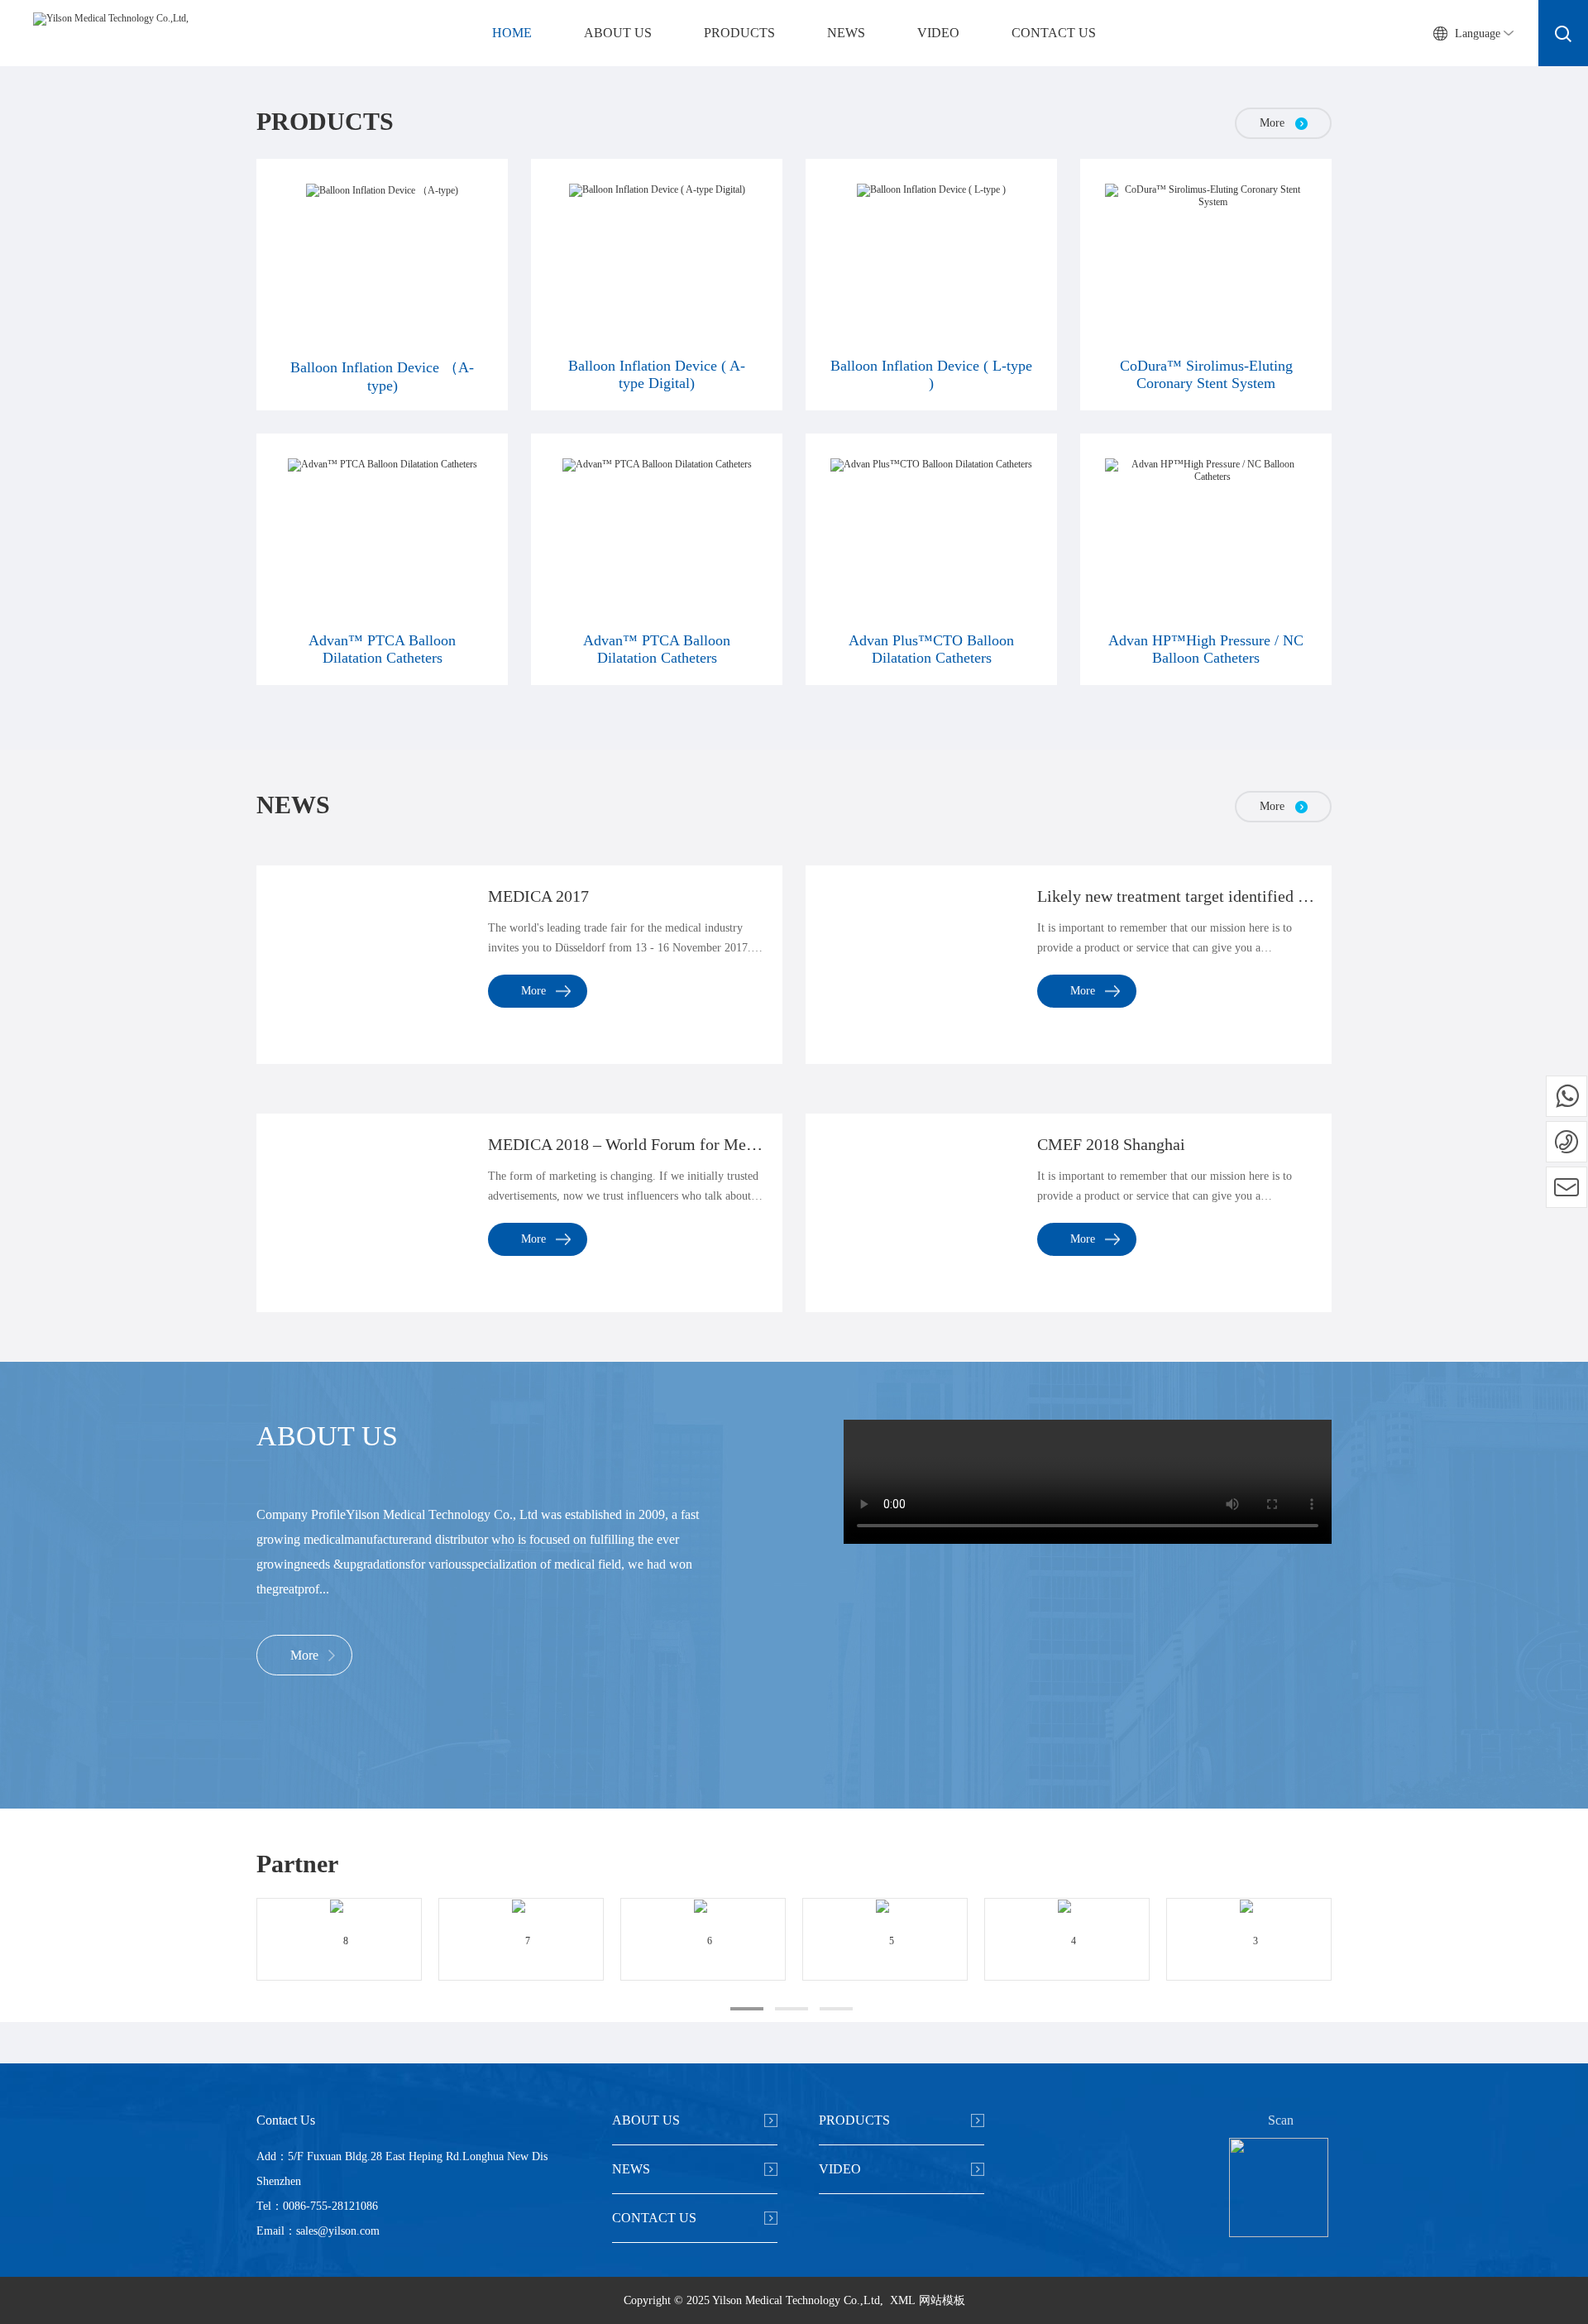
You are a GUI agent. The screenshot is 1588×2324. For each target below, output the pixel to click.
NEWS (846, 33)
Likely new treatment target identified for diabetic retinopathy (1176, 896)
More (533, 991)
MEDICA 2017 (538, 896)
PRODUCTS (739, 33)
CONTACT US (1054, 33)
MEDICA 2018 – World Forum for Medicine (627, 1144)
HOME (512, 33)
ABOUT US (618, 33)
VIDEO (938, 33)
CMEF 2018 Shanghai (1111, 1144)
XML (903, 2300)
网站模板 (942, 2300)
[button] (747, 2009)
